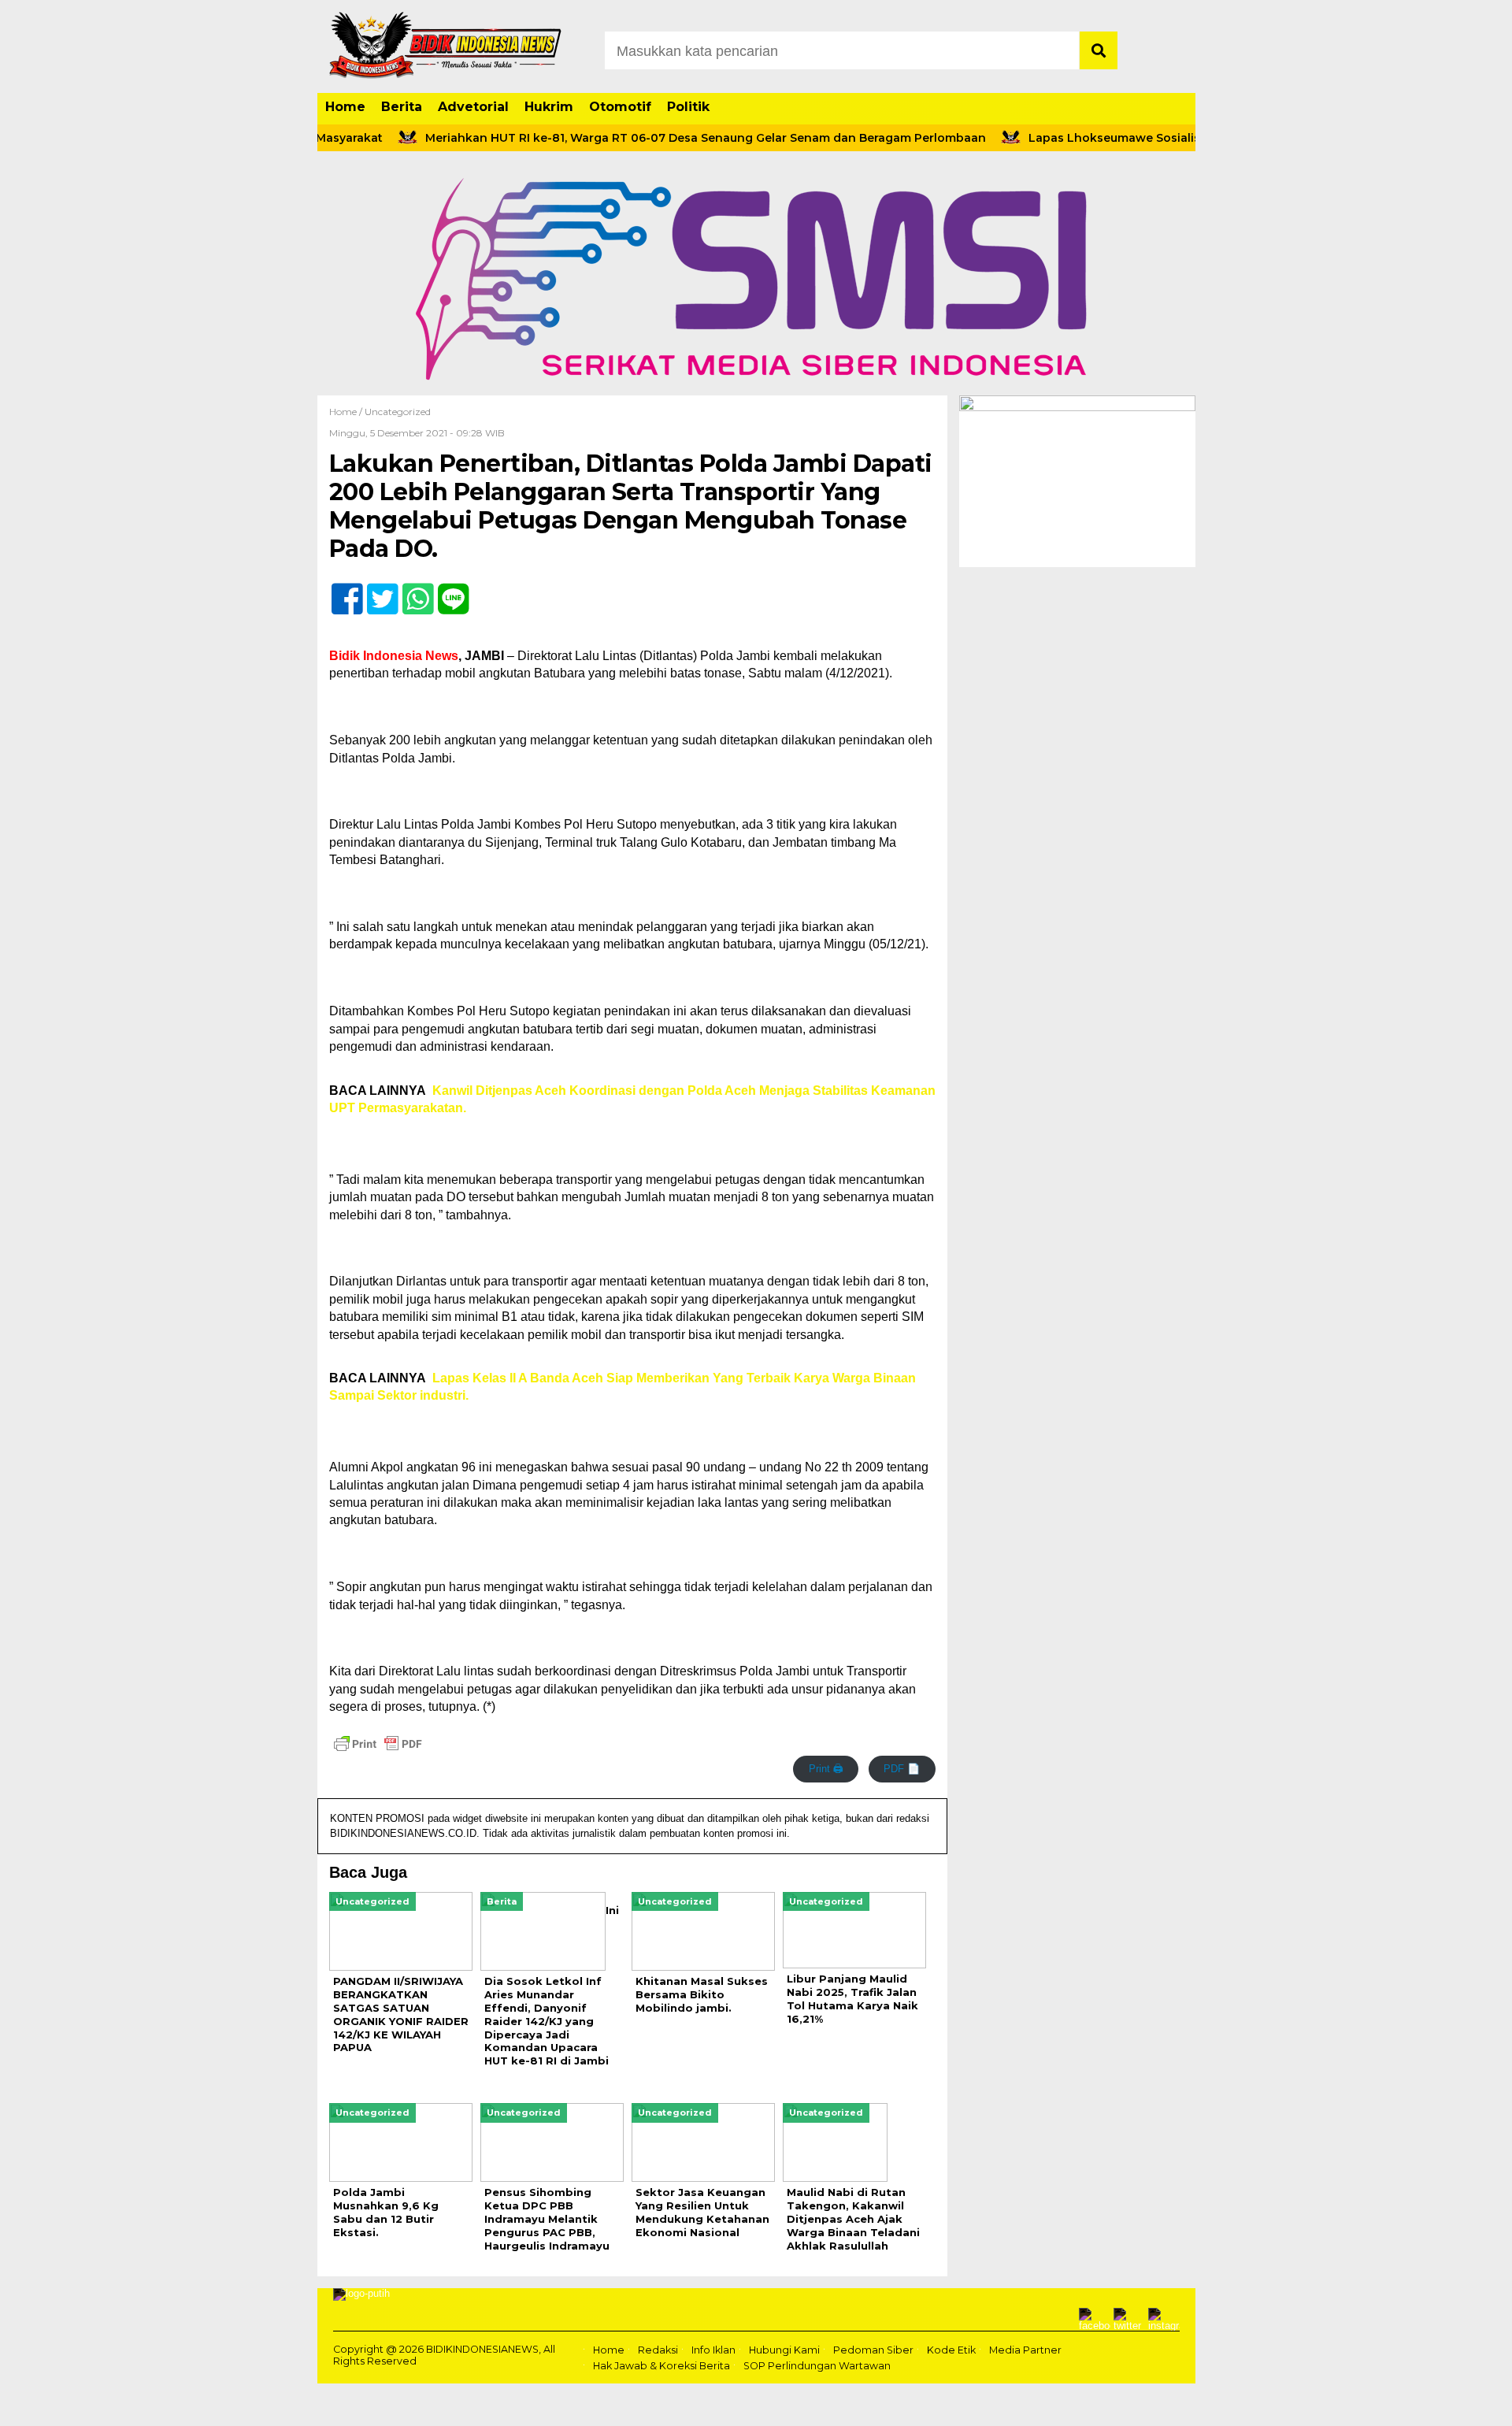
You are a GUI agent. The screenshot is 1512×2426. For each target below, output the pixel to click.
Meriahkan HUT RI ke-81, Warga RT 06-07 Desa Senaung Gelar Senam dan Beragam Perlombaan (661, 138)
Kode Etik (951, 2350)
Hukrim (549, 107)
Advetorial (473, 107)
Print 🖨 (826, 1769)
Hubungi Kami (784, 2350)
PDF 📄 (902, 1769)
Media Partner (1025, 2350)
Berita (402, 107)
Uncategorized (398, 412)
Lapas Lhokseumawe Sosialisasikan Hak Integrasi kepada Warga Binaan (1195, 138)
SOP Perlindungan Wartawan (817, 2366)
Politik (688, 107)
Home (345, 107)
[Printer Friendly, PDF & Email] (378, 1744)
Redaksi (658, 2350)
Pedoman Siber (873, 2350)
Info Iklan (713, 2350)
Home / (347, 412)
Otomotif (620, 107)
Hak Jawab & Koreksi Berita (661, 2366)
